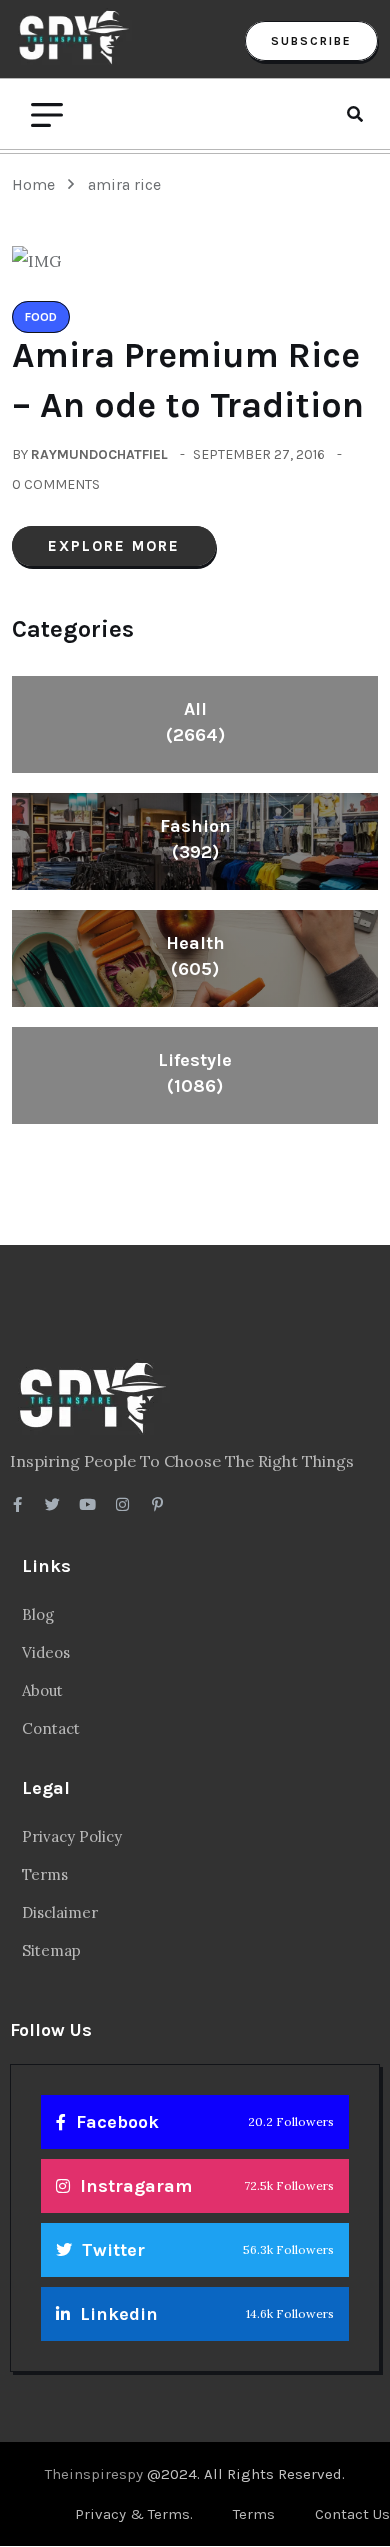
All (195, 722)
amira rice (124, 184)
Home (37, 184)
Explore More (114, 546)
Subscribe (311, 41)
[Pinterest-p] (157, 1504)
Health (195, 956)
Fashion (195, 839)
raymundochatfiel (99, 454)
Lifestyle (195, 1073)
